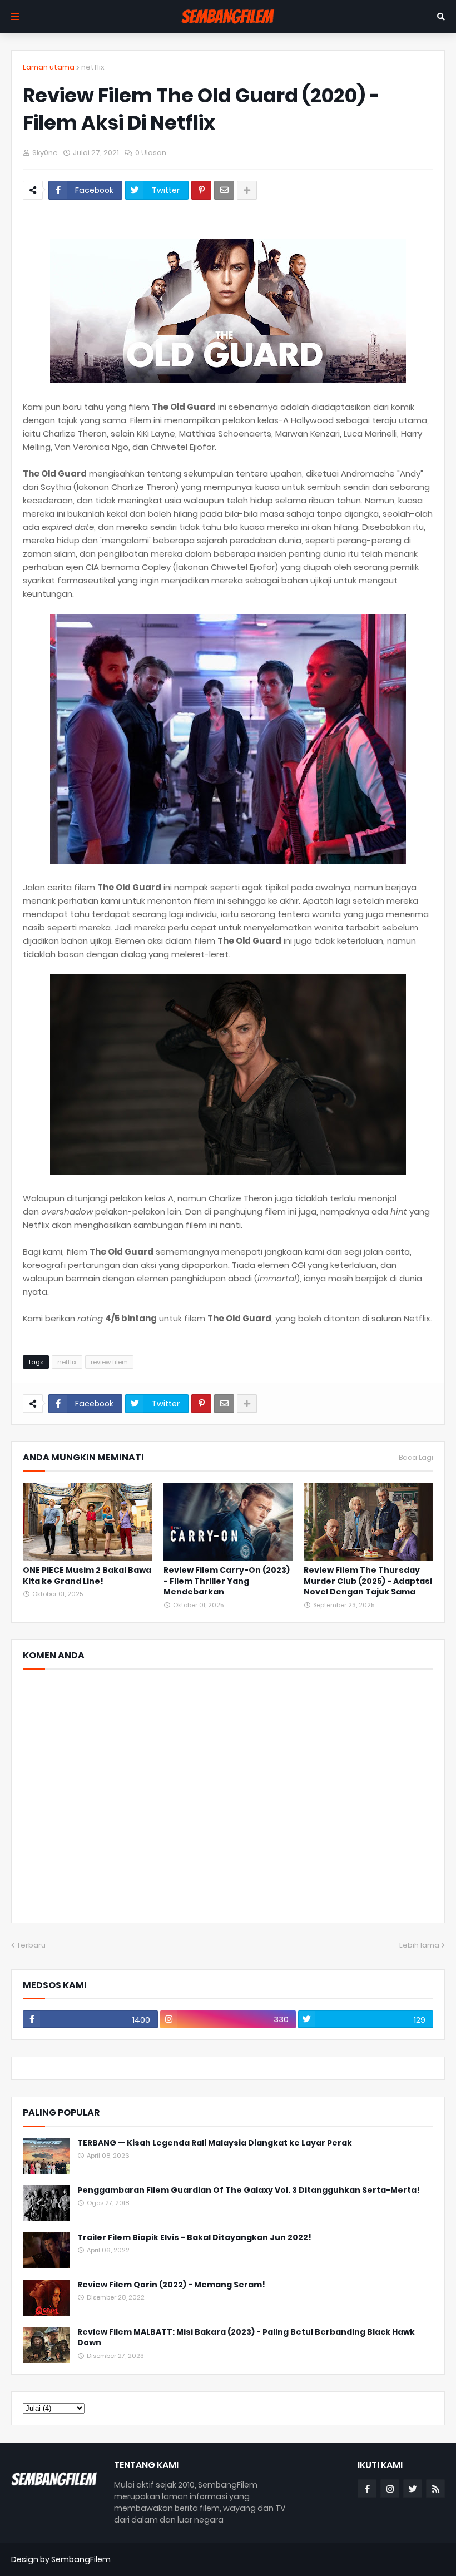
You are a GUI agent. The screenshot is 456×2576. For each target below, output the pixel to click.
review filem (109, 1362)
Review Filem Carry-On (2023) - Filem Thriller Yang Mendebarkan (227, 1581)
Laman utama (49, 67)
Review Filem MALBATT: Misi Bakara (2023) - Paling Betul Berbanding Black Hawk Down (246, 2338)
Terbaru (31, 1945)
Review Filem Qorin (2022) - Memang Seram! (171, 2285)
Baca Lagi (416, 1458)
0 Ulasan (151, 153)
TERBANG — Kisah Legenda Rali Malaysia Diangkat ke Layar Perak (215, 2143)
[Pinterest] (201, 190)
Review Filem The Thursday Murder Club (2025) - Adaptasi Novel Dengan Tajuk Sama (368, 1581)
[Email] (224, 190)
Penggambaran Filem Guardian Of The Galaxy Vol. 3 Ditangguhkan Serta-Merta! (249, 2190)
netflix (93, 67)
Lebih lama (419, 1945)
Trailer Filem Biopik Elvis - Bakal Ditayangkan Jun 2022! (194, 2238)
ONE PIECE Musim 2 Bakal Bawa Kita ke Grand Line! (87, 1576)
